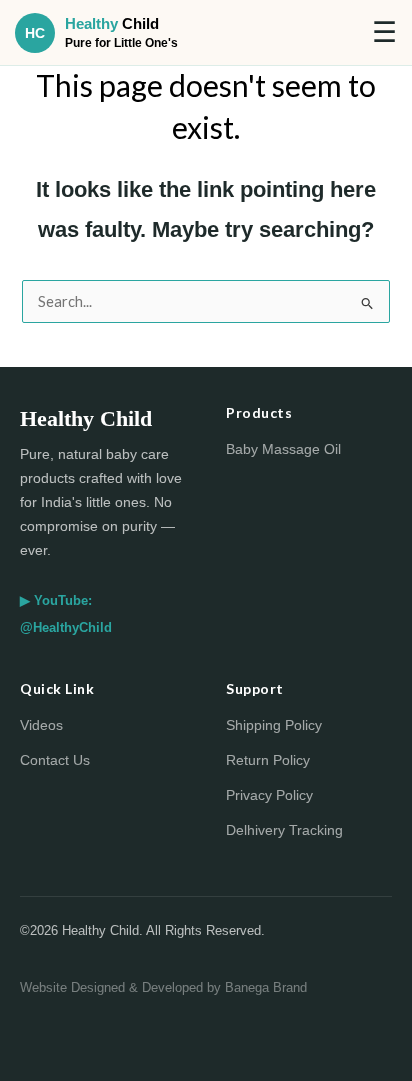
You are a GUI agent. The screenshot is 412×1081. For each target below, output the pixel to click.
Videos (41, 725)
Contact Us (55, 760)
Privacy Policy (269, 795)
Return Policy (268, 760)
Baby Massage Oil (283, 449)
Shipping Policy (274, 725)
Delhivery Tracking (284, 830)
